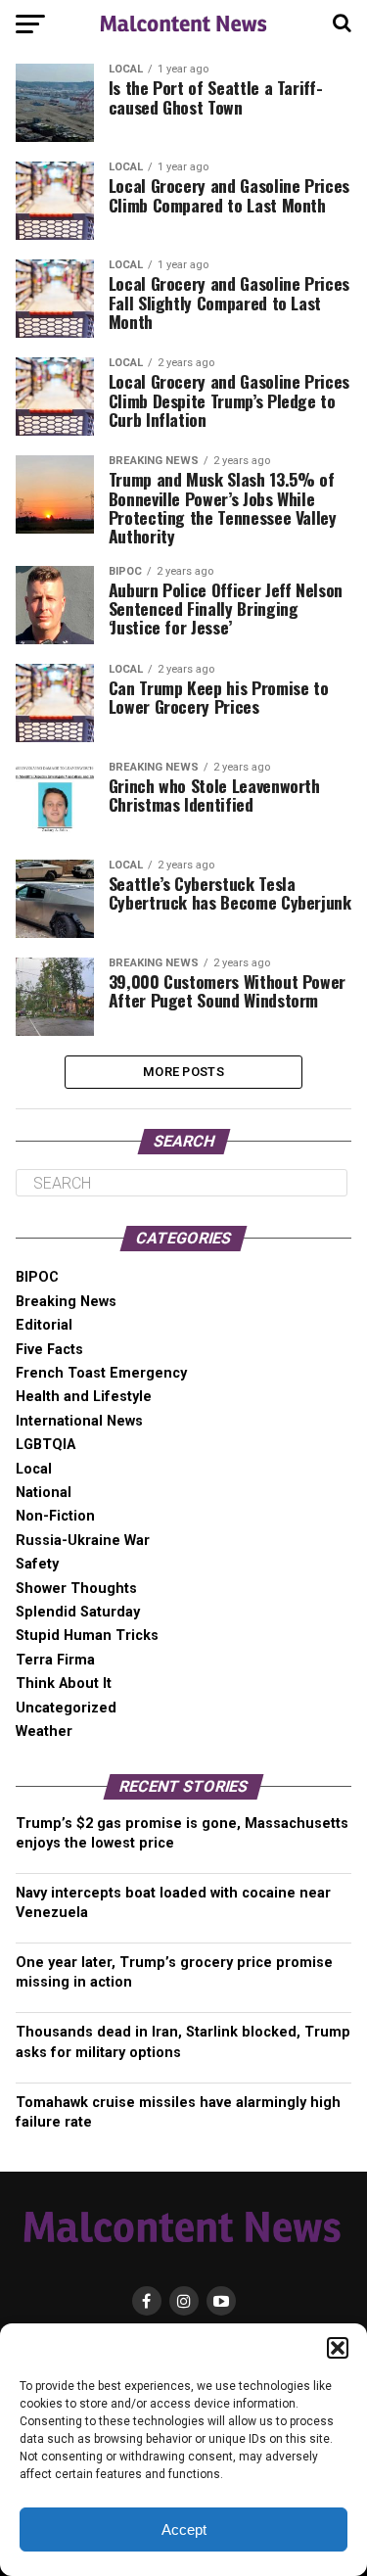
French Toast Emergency (101, 1373)
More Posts (183, 1072)
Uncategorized (66, 1708)
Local (34, 1469)
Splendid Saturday (78, 1612)
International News (79, 1421)
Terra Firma (55, 1660)
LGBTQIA (46, 1445)
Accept (184, 2529)
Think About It (64, 1684)
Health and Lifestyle (84, 1397)
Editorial (44, 1325)
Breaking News (66, 1302)
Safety (37, 1564)
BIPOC (37, 1277)
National (44, 1493)
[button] (338, 2348)
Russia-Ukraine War (83, 1541)
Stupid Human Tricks (87, 1636)
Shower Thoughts (76, 1589)
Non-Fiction (55, 1516)
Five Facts (49, 1350)
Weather (44, 1732)
